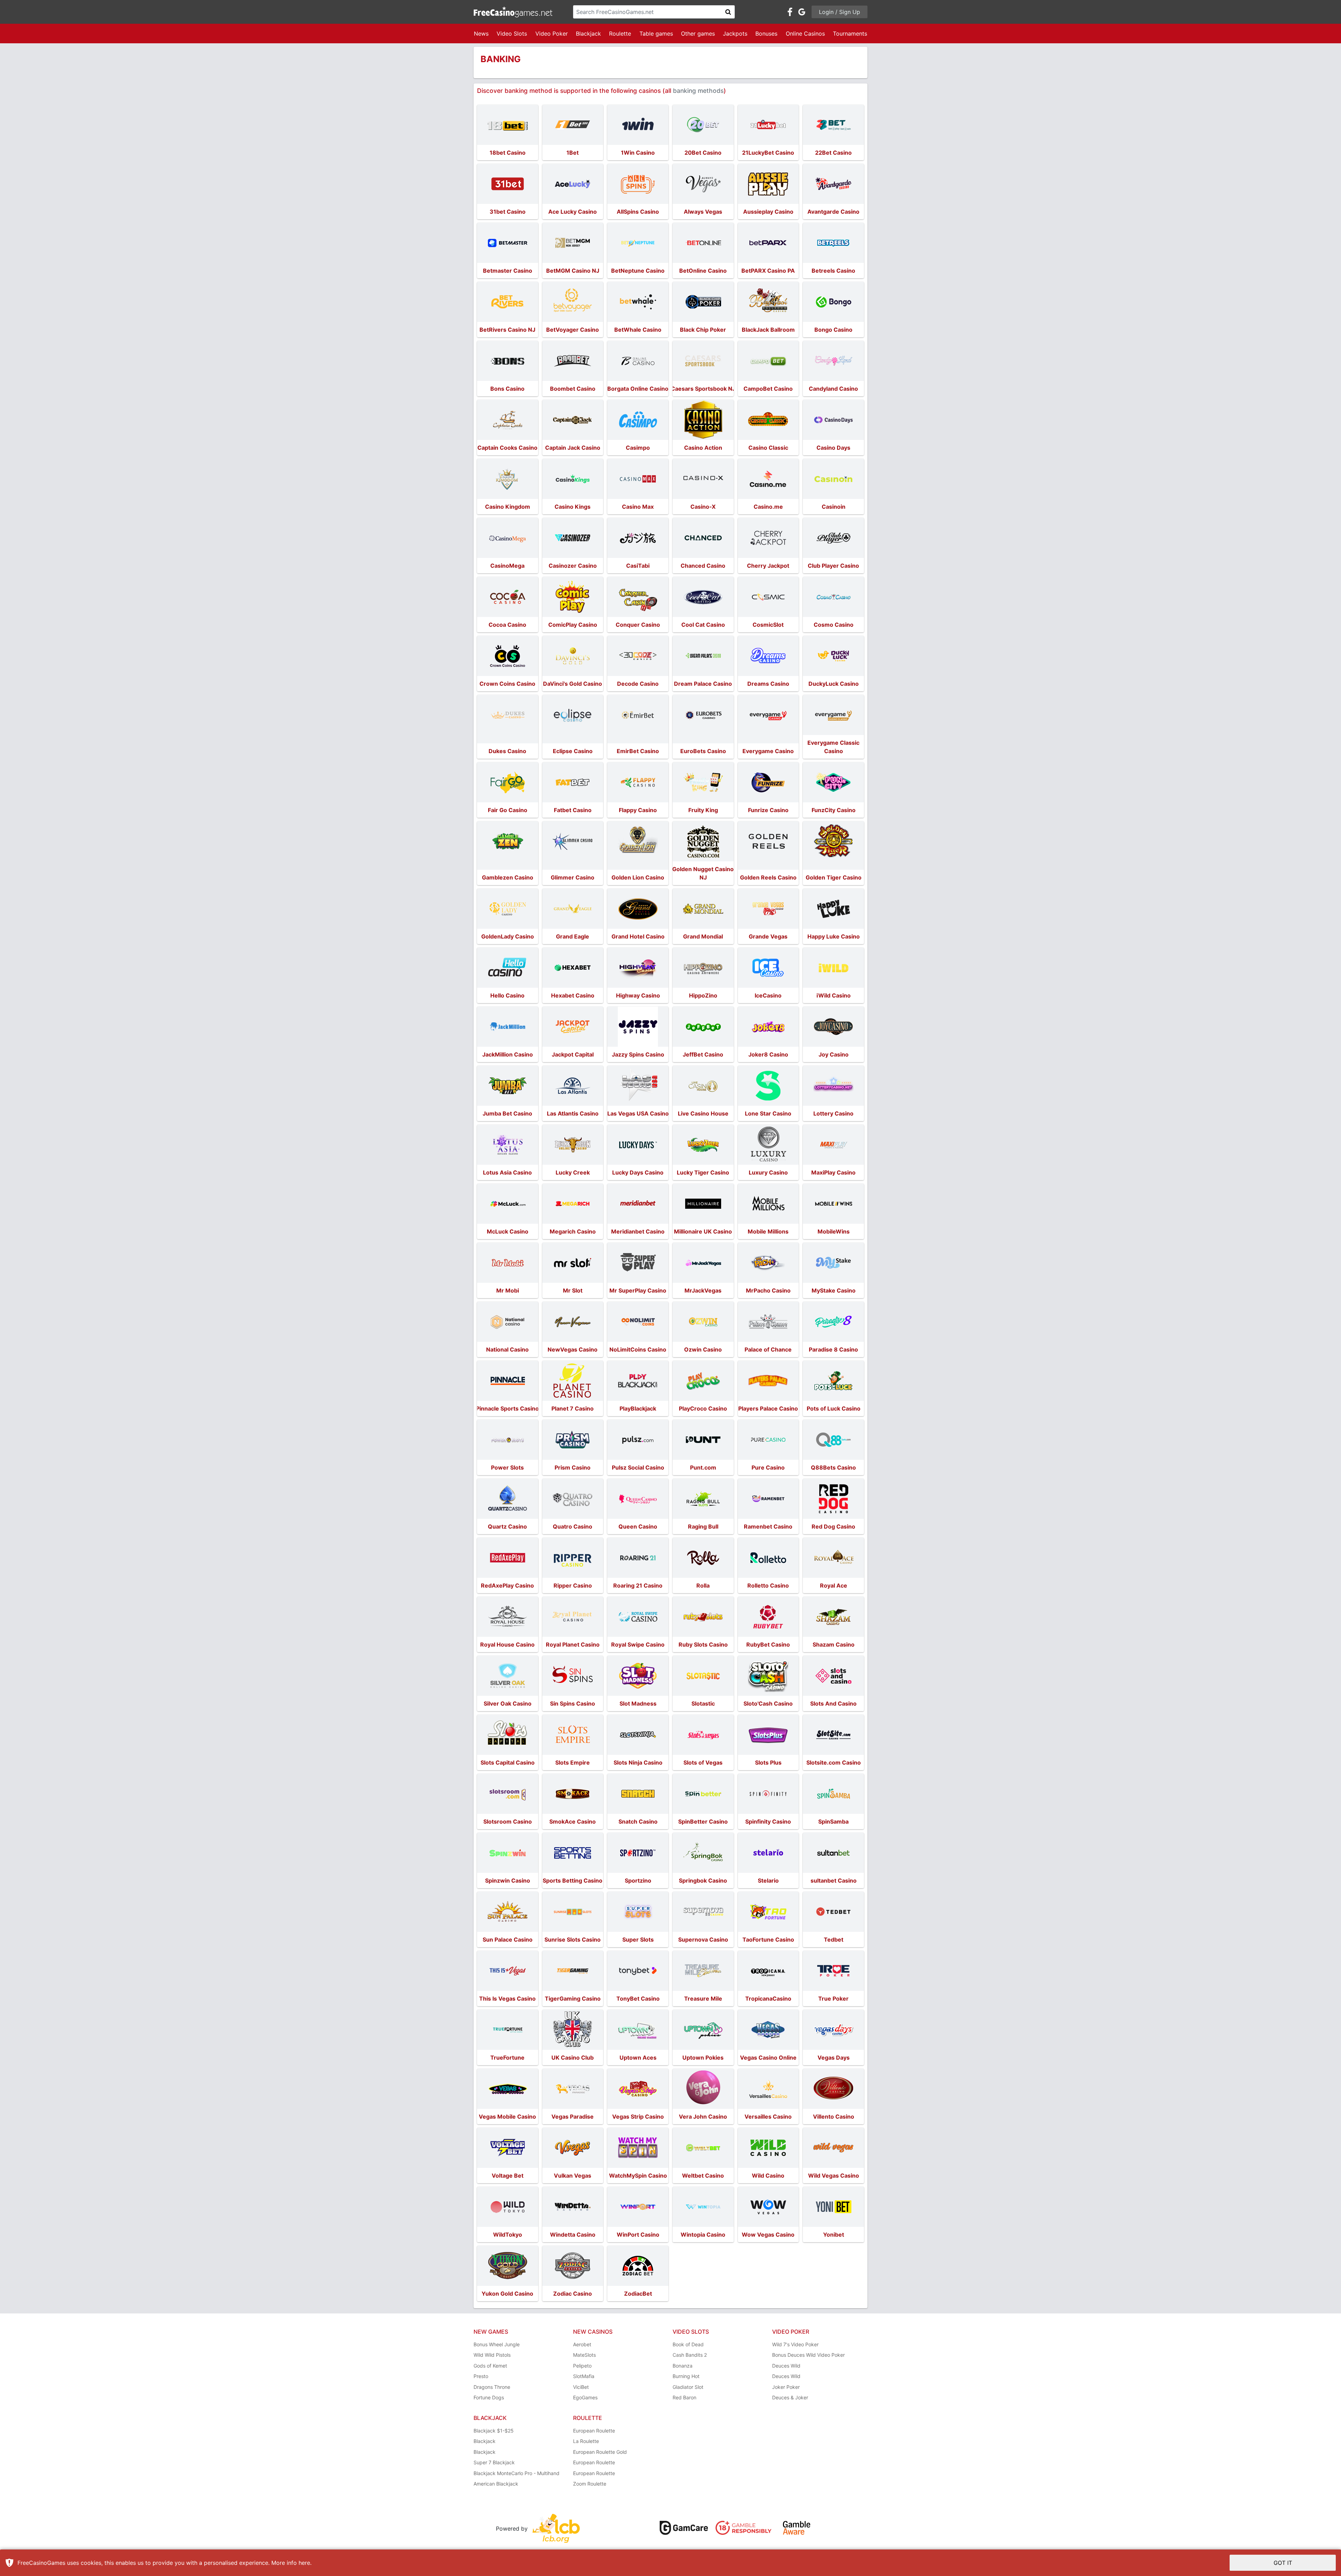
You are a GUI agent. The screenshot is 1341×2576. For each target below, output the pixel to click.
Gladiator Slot (688, 2387)
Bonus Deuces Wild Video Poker (808, 2355)
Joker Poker (786, 2387)
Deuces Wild (786, 2366)
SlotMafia (584, 2376)
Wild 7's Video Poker (795, 2344)
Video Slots (512, 34)
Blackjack (588, 34)
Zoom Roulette (590, 2484)
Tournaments (850, 34)
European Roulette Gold (600, 2452)
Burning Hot (686, 2376)
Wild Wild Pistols (492, 2355)
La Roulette (586, 2441)
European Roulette (594, 2431)
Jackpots (735, 34)
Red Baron (684, 2397)
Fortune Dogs (489, 2397)
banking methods (698, 91)
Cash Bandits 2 (690, 2355)
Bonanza (683, 2366)
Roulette (620, 34)
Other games (698, 34)
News (481, 34)
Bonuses (766, 34)
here (304, 2563)
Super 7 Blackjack (494, 2462)
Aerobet (582, 2344)
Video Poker (552, 34)
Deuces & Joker (790, 2397)
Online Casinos (805, 34)
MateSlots (584, 2355)
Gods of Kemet (490, 2366)
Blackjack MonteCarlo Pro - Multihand (516, 2473)
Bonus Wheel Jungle (497, 2344)
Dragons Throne (492, 2387)
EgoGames (585, 2397)
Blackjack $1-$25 (494, 2431)
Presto (481, 2376)
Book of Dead (688, 2344)
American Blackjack (496, 2484)
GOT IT (1283, 2563)
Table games (656, 34)
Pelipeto (582, 2366)
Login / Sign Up (840, 12)
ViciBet (581, 2387)
